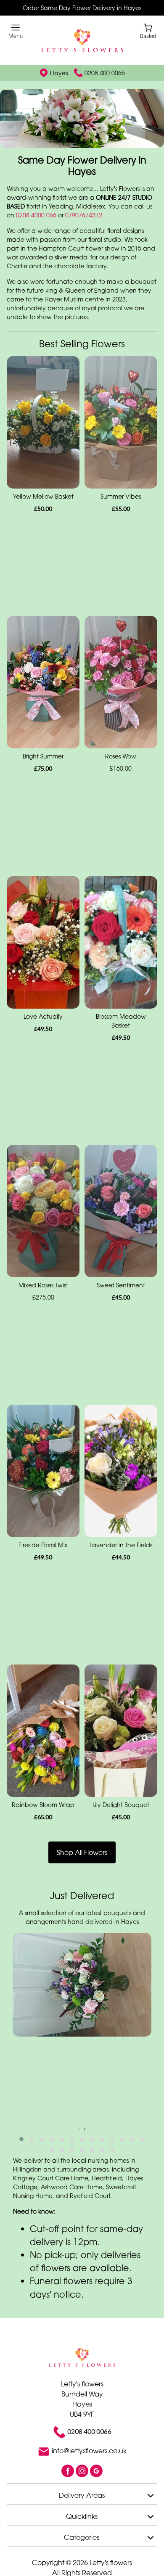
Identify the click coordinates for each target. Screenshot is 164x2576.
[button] (21, 2162)
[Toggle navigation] (16, 31)
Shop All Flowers (82, 1876)
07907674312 (84, 238)
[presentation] (79, 2152)
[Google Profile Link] (96, 2494)
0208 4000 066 (36, 238)
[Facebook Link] (69, 2494)
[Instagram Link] (83, 2494)
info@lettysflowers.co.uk (89, 2474)
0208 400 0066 (105, 73)
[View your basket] (148, 30)
